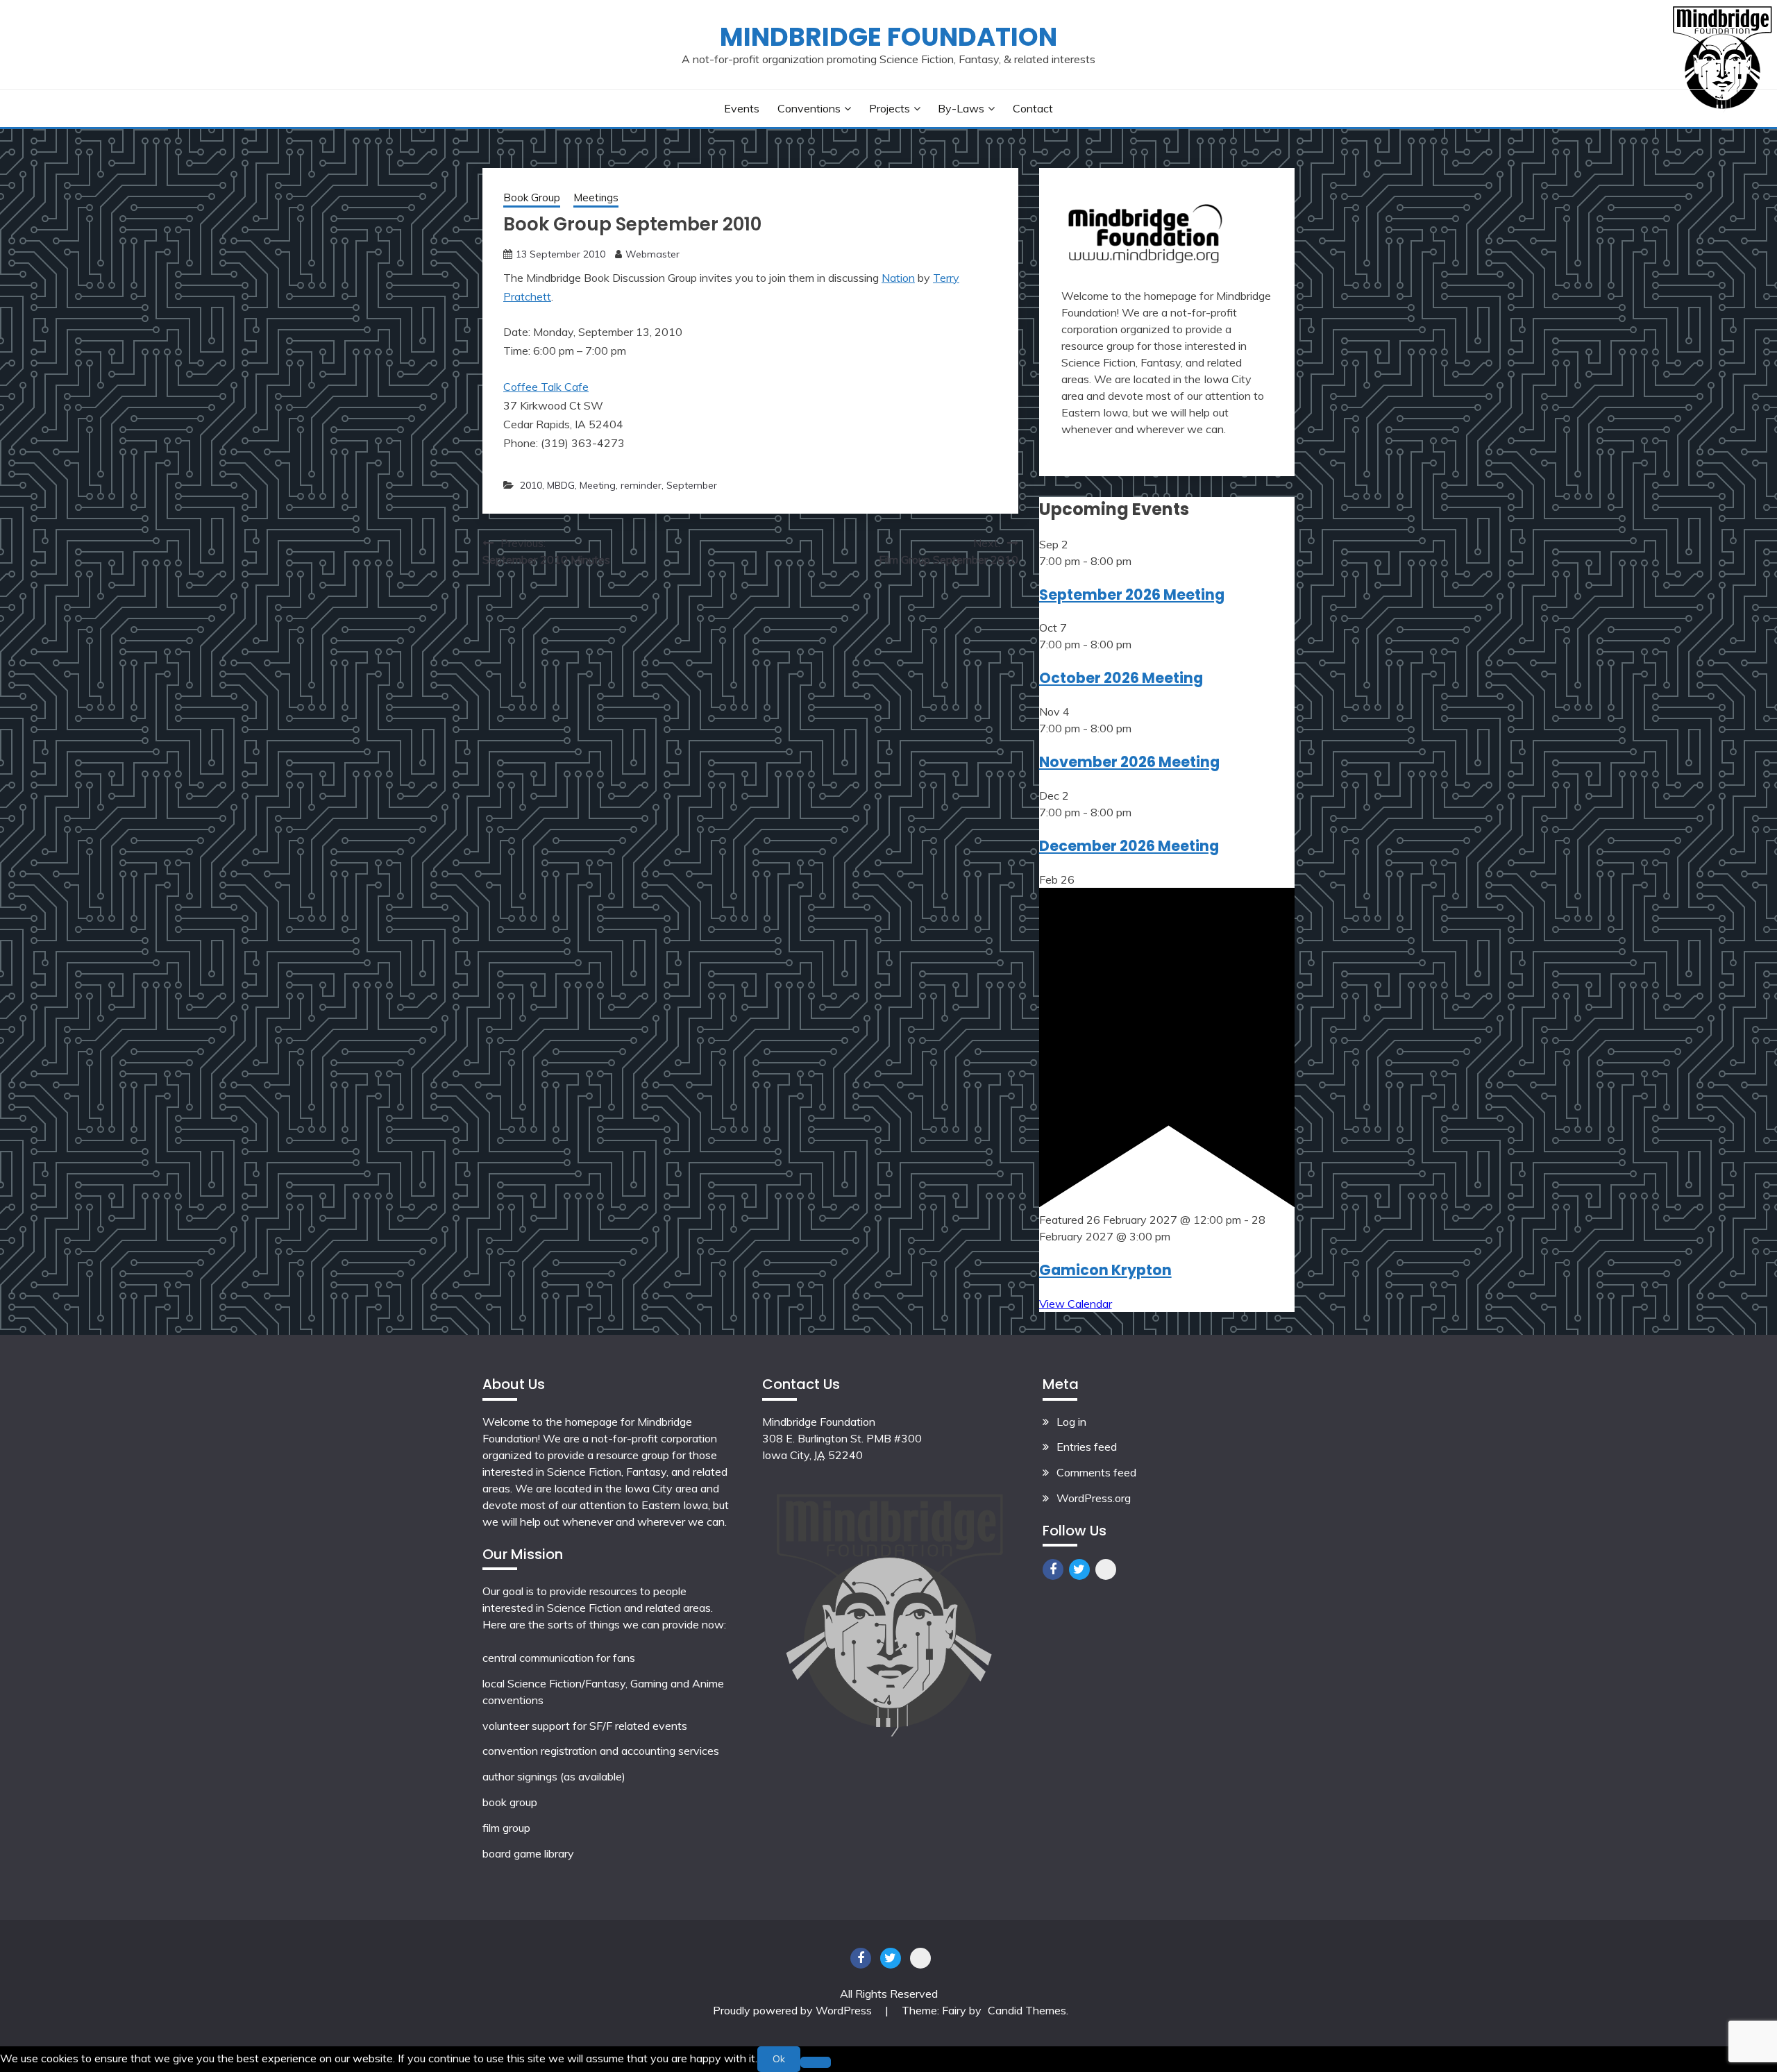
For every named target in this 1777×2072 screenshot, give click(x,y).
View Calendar (1076, 1304)
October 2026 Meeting (1121, 678)
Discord (1106, 1569)
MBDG (561, 485)
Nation (898, 278)
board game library (528, 1853)
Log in (1071, 1422)
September (692, 485)
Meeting (598, 485)
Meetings (596, 197)
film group (506, 1828)
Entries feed (1087, 1447)
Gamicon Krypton (1105, 1270)
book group (510, 1802)
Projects (890, 108)
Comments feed (1096, 1472)
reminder (641, 485)
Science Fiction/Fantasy (566, 1683)
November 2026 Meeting (1129, 762)
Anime (708, 1683)
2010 (531, 485)
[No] (816, 2062)
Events (742, 108)
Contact (1033, 108)
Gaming (649, 1683)
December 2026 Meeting (1129, 846)
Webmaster (652, 254)
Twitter (1079, 1569)
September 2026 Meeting (1132, 595)
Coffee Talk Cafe (546, 387)
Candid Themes (1027, 2010)
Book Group (532, 197)
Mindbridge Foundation (888, 37)
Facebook (1053, 1569)
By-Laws (961, 108)
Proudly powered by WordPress (794, 2010)
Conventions (809, 108)
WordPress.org (1094, 1498)
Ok (779, 2059)
